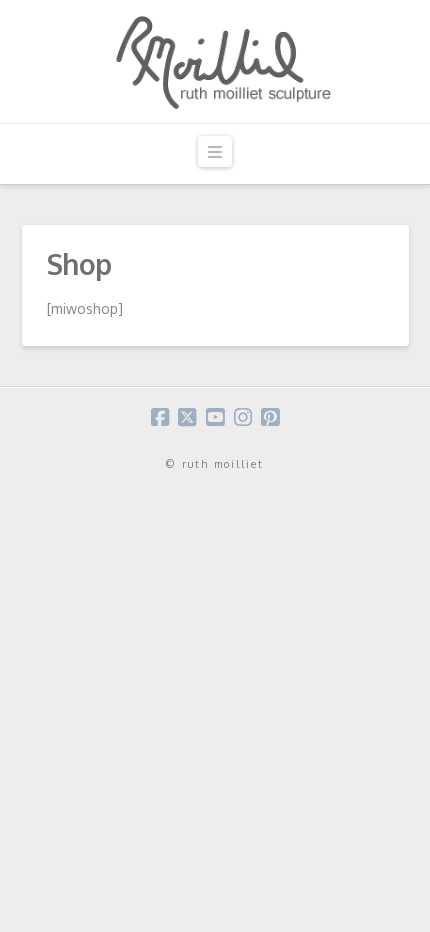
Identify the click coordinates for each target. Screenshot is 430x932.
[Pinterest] (270, 417)
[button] (215, 151)
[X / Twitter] (187, 417)
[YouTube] (215, 417)
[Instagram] (243, 417)
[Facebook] (160, 417)
